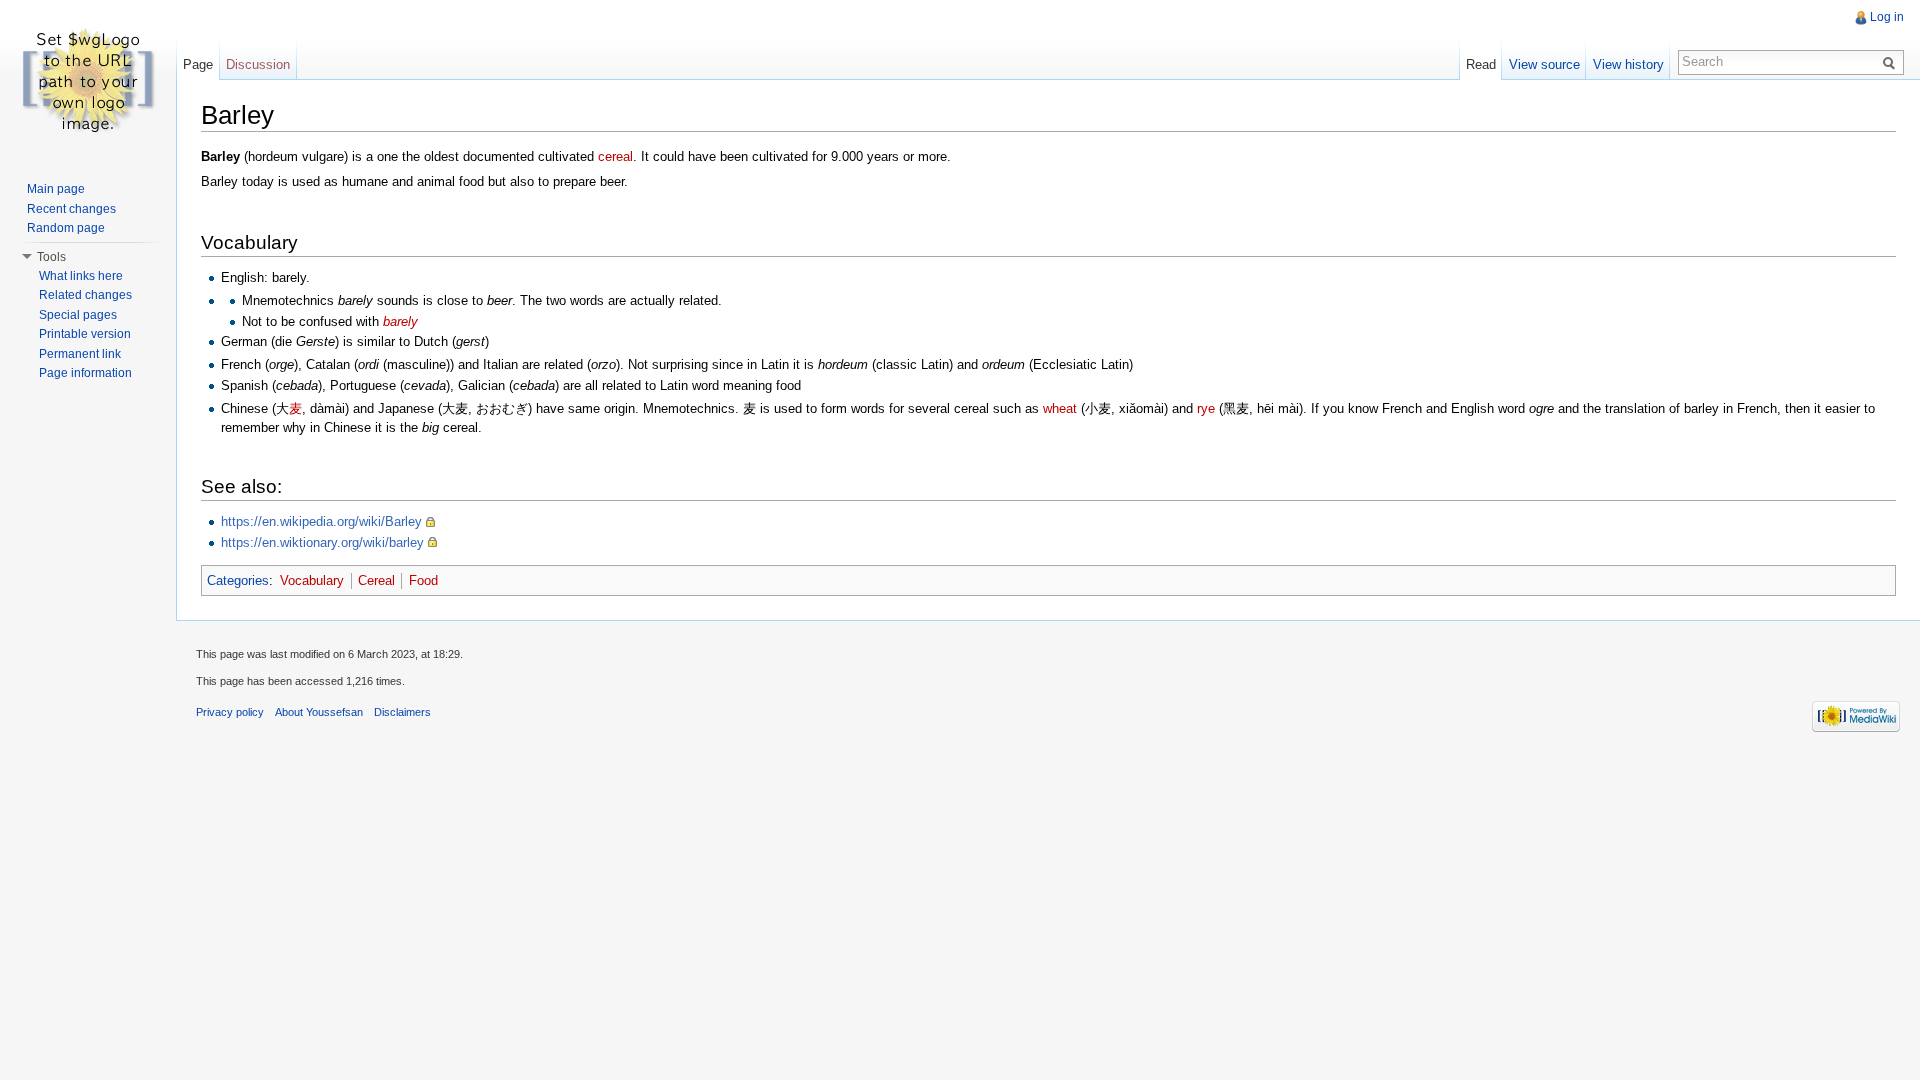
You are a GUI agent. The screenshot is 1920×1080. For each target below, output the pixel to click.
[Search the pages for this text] (1892, 62)
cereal (615, 156)
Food (423, 580)
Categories (238, 580)
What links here (81, 276)
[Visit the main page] (88, 80)
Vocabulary (312, 580)
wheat (1060, 408)
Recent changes (71, 209)
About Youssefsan (319, 712)
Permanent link (80, 354)
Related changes (85, 295)
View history (1628, 64)
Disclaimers (402, 712)
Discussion (258, 64)
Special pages (78, 315)
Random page (66, 228)
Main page (56, 189)
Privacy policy (230, 712)
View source (1544, 64)
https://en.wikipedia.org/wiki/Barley (321, 521)
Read (1481, 64)
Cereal (376, 580)
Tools (51, 257)
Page (198, 64)
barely (400, 321)
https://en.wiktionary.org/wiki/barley (322, 542)
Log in (1887, 17)
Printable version (85, 334)
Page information (85, 373)
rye (1206, 408)
